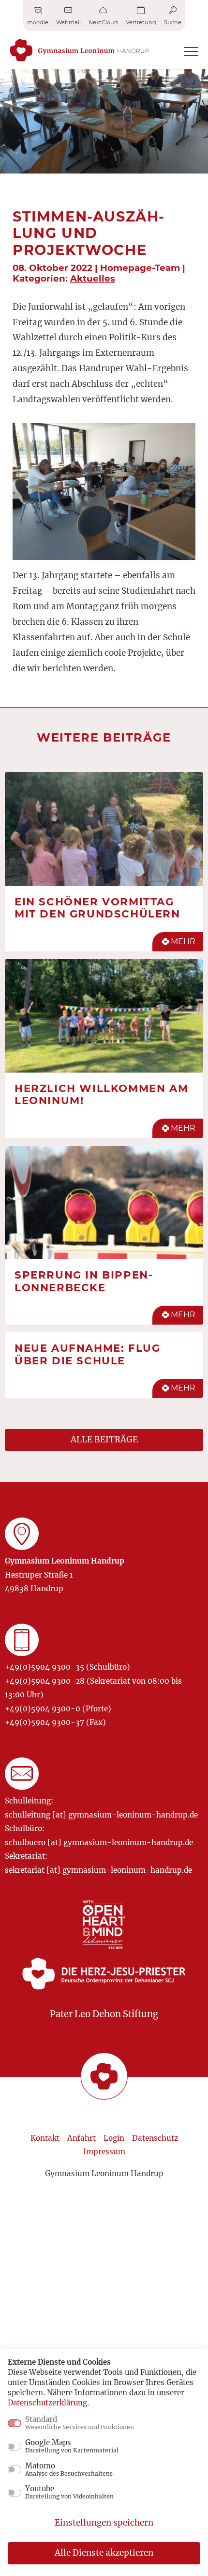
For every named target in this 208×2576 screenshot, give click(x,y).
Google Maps (72, 2446)
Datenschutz (155, 2138)
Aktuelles (93, 278)
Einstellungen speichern (104, 2523)
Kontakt (45, 2138)
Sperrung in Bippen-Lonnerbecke (84, 1281)
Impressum (104, 2152)
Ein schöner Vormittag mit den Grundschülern (97, 908)
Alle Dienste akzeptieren (104, 2553)
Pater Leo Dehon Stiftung (104, 2014)
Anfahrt (82, 2138)
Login (114, 2138)
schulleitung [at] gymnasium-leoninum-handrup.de (101, 1815)
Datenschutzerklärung (47, 2403)
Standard (80, 2423)
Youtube (69, 2492)
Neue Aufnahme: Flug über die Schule (87, 1354)
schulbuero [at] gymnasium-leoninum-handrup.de (99, 1842)
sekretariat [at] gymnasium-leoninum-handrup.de (98, 1870)
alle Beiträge (104, 1439)
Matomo (69, 2469)
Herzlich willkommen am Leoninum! (101, 1094)
